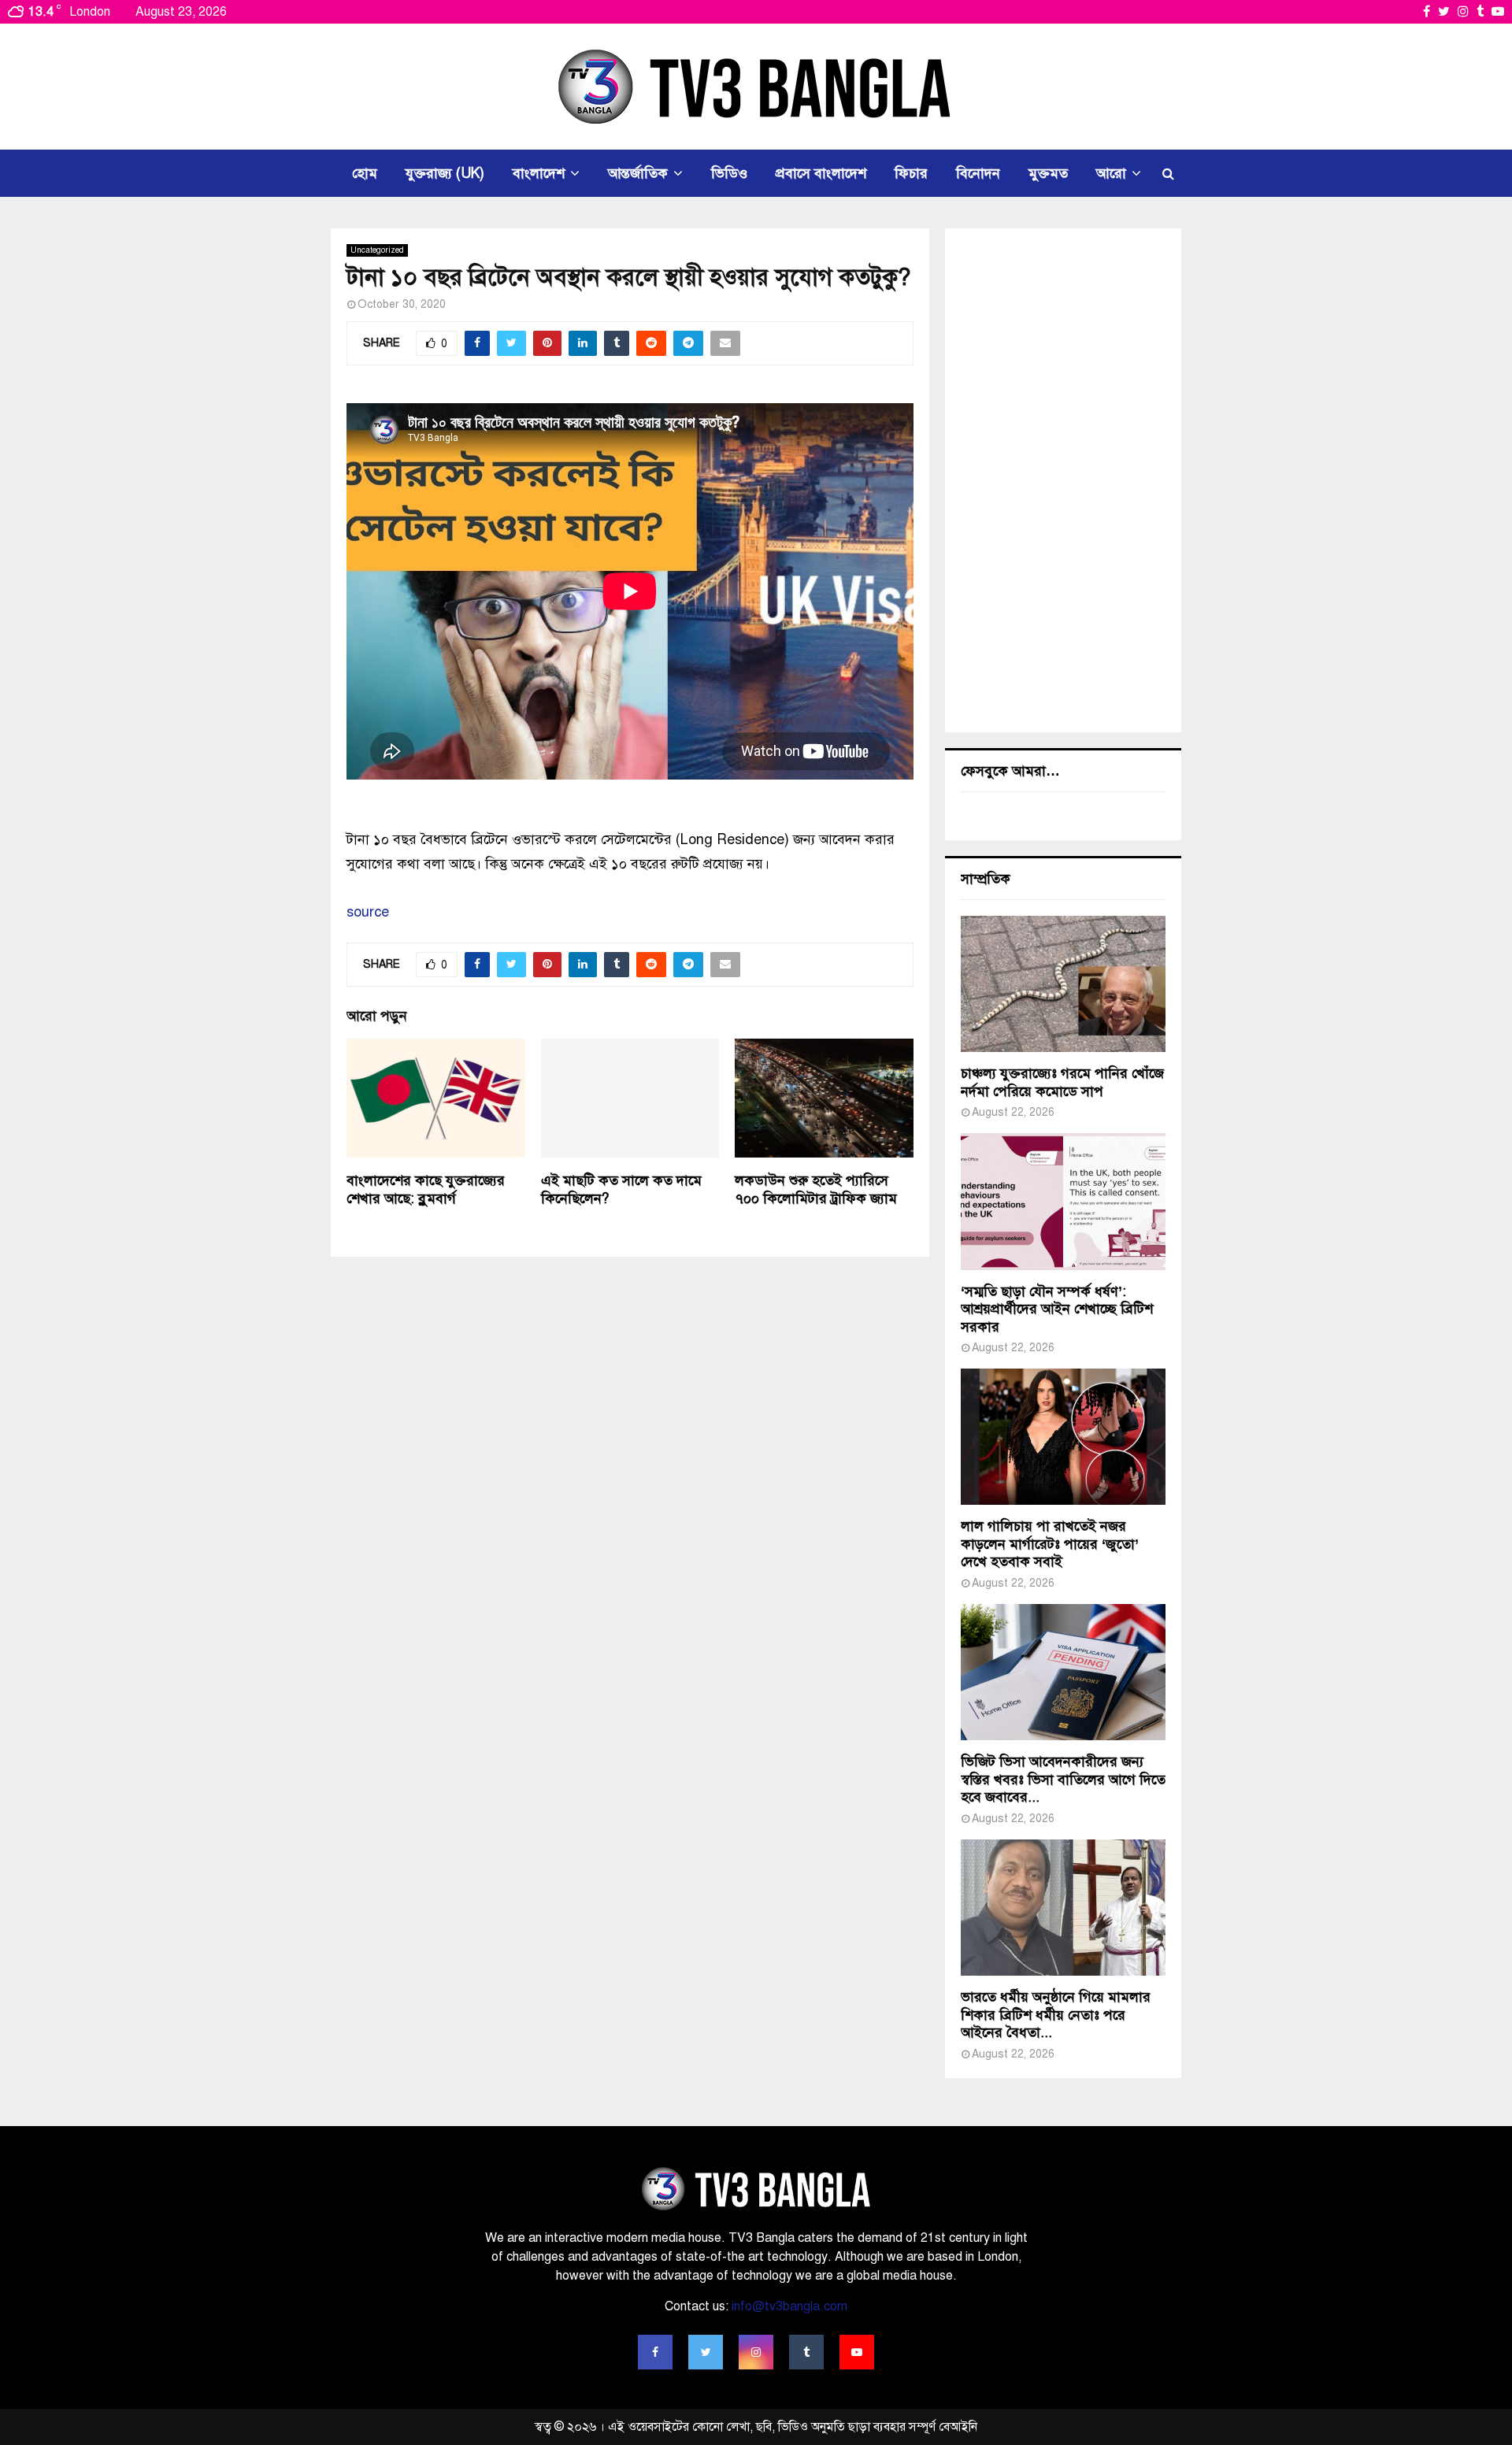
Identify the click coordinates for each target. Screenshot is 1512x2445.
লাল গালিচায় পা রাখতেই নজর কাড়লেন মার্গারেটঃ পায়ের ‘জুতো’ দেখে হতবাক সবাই (1050, 1544)
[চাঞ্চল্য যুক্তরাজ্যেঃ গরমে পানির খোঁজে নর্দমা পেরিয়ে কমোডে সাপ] (1063, 984)
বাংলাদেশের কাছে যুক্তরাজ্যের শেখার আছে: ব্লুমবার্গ (426, 1189)
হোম (365, 173)
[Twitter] (706, 2352)
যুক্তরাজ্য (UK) (445, 173)
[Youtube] (857, 2352)
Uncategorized (377, 250)
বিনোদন (978, 173)
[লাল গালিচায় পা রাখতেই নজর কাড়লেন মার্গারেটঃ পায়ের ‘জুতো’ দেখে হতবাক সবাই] (1063, 1437)
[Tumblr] (806, 2352)
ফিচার (911, 173)
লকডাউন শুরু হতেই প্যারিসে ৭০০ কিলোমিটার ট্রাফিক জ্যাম (816, 1189)
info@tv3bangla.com (789, 2306)
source (368, 912)
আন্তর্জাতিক (638, 173)
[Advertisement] (1063, 480)
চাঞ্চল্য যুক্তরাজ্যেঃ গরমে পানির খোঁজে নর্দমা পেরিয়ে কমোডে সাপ (1062, 1082)
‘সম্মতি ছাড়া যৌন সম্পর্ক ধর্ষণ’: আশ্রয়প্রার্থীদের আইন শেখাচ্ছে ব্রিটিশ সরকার (1057, 1309)
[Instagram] (756, 2352)
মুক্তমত (1048, 173)
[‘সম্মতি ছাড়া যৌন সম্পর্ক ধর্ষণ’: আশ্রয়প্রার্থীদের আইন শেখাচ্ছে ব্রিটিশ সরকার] (1063, 1201)
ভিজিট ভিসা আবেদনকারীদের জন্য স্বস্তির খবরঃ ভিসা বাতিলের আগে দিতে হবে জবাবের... (1063, 1779)
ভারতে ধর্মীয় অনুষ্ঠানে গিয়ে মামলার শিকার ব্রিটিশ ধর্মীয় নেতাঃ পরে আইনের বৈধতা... (1056, 2015)
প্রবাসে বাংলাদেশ (821, 173)
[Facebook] (655, 2352)
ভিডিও (729, 173)
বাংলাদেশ (539, 173)
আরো (1111, 173)
